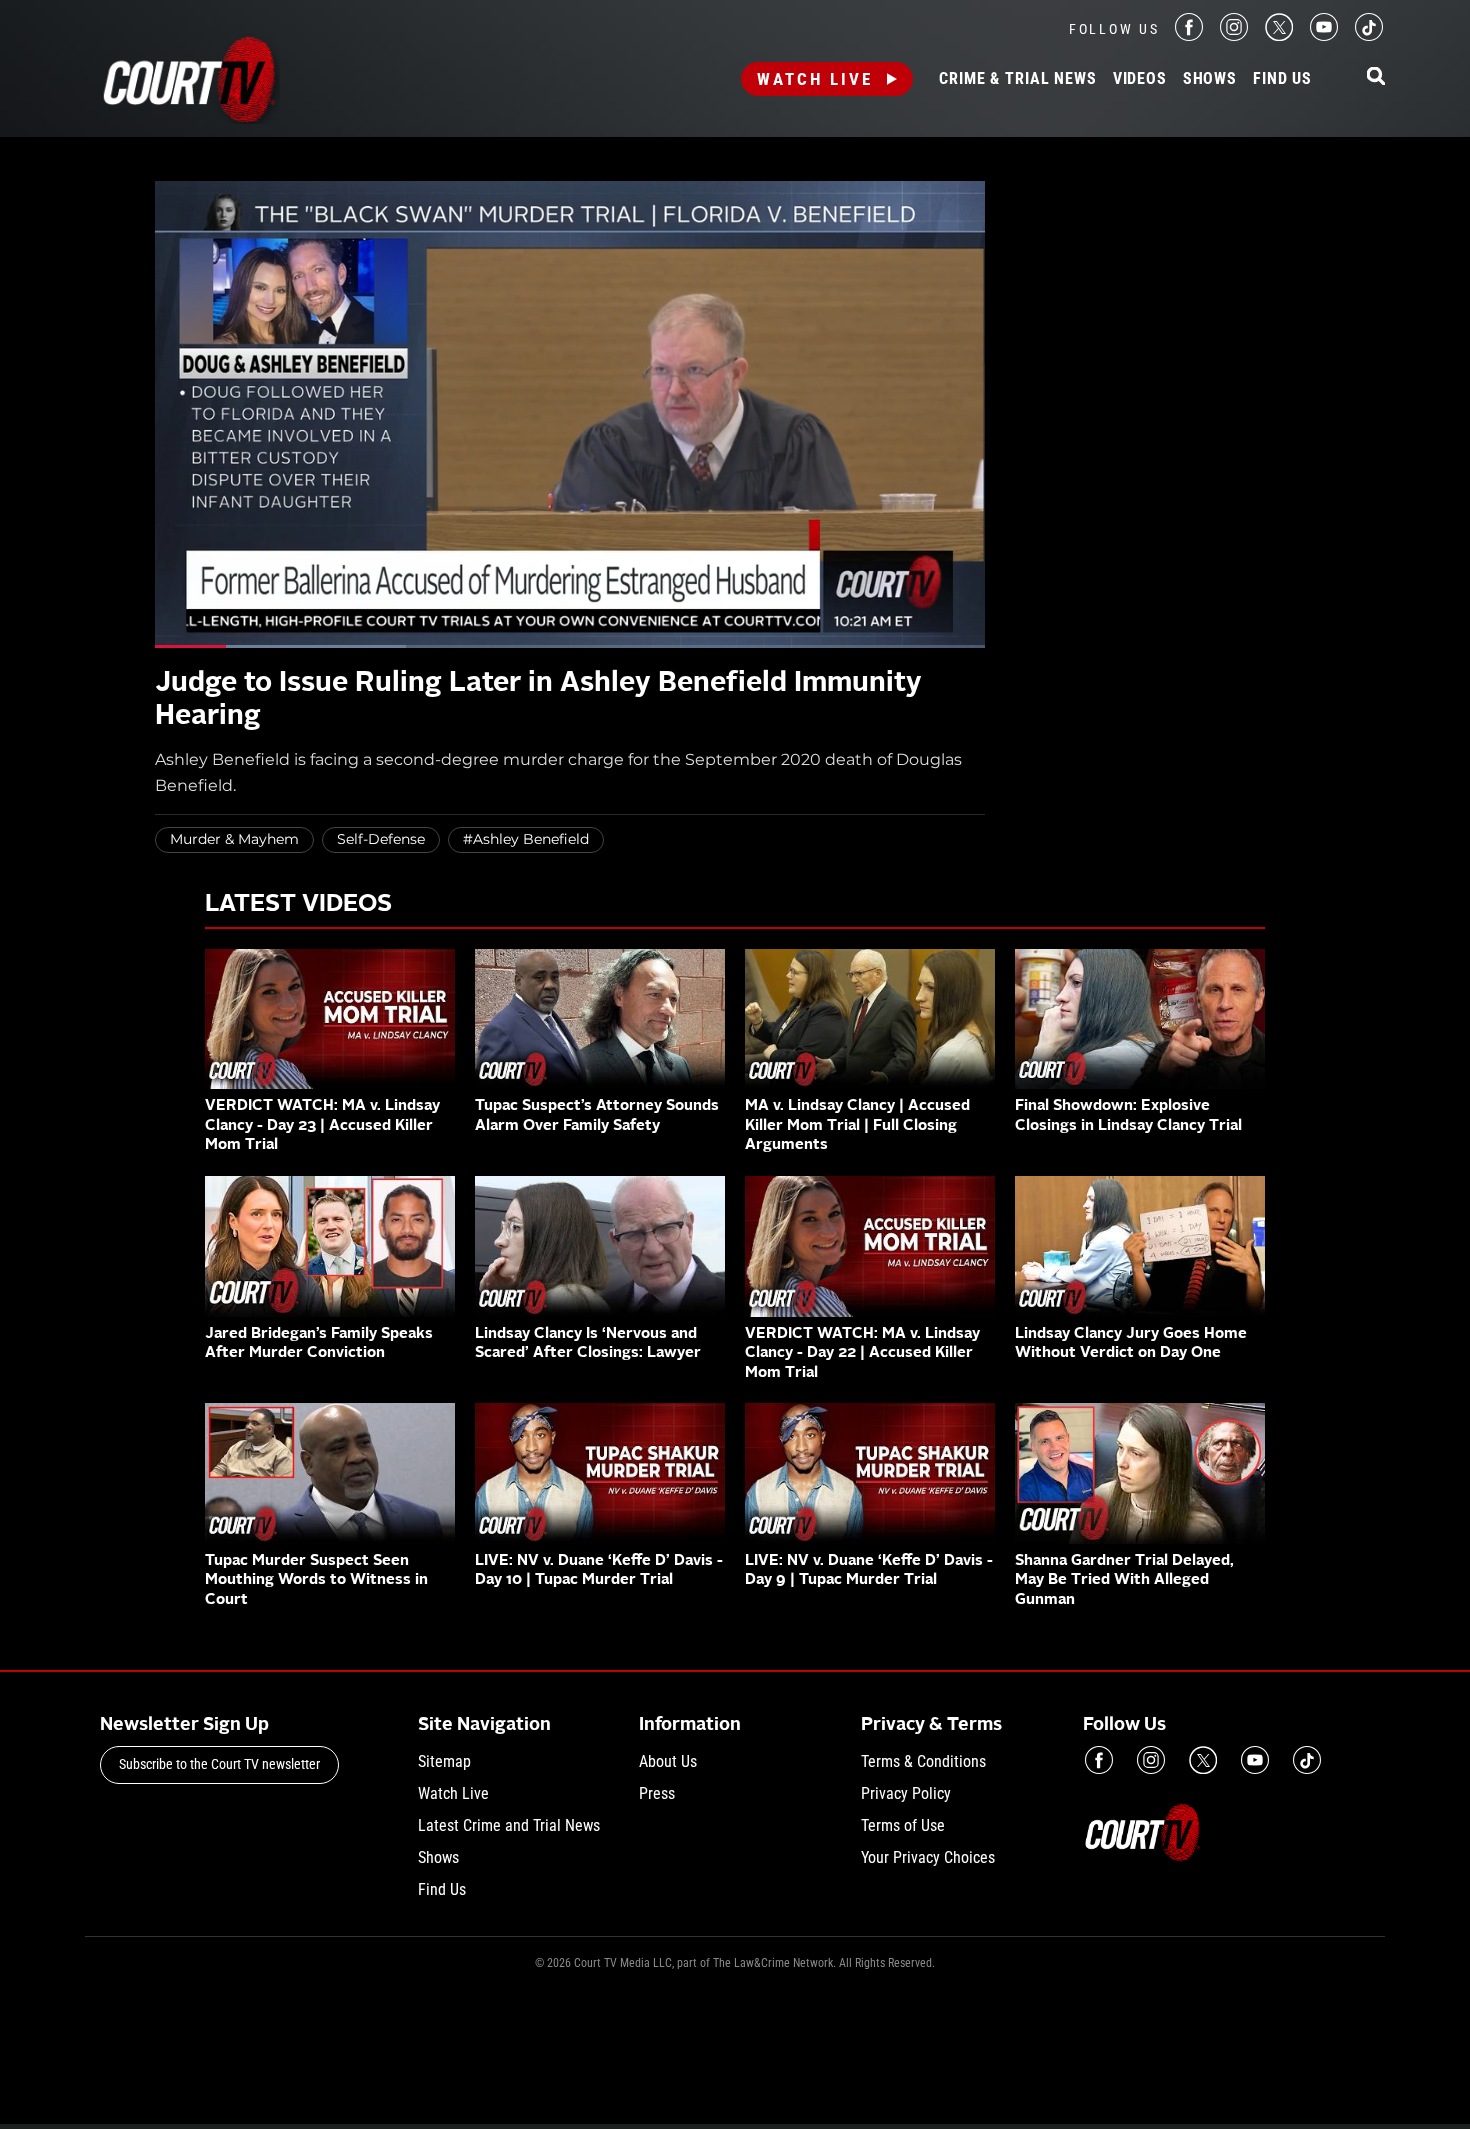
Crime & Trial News (1017, 79)
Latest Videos (298, 905)
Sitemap (444, 1761)
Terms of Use (903, 1825)
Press (657, 1793)
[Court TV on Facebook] (1189, 35)
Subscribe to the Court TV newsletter (219, 1764)
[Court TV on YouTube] (1324, 35)
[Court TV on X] (1279, 35)
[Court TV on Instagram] (1234, 35)
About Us (668, 1761)
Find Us (1282, 79)
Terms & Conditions (923, 1761)
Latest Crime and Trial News (509, 1825)
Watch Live (815, 79)
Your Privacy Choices (928, 1857)
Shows (1210, 79)
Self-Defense (381, 839)
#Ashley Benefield (526, 839)
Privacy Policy (906, 1793)
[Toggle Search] (1376, 77)
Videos (1140, 79)
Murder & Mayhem (234, 839)
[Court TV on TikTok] (1369, 35)
